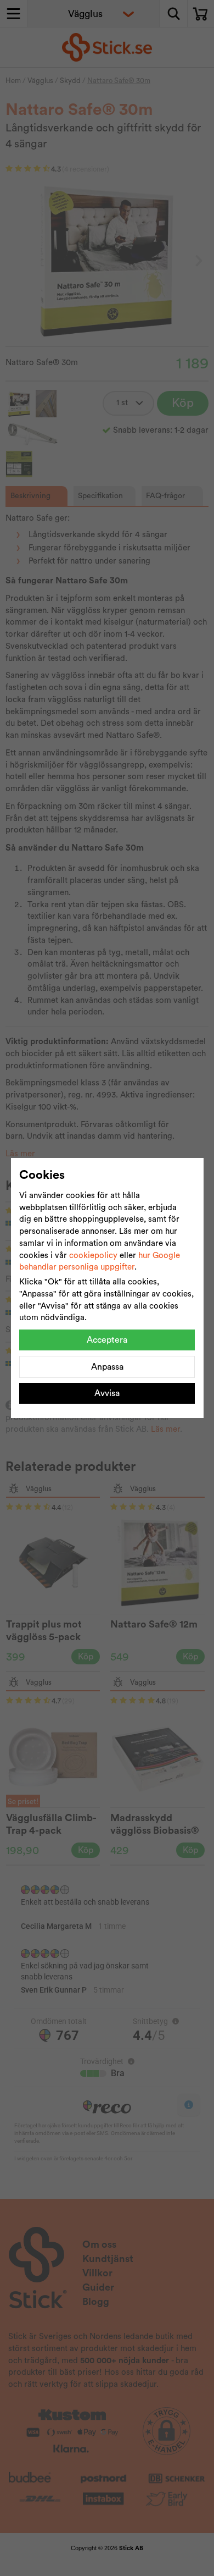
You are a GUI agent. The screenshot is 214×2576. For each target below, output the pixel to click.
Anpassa (107, 1367)
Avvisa (107, 1393)
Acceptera (107, 1340)
